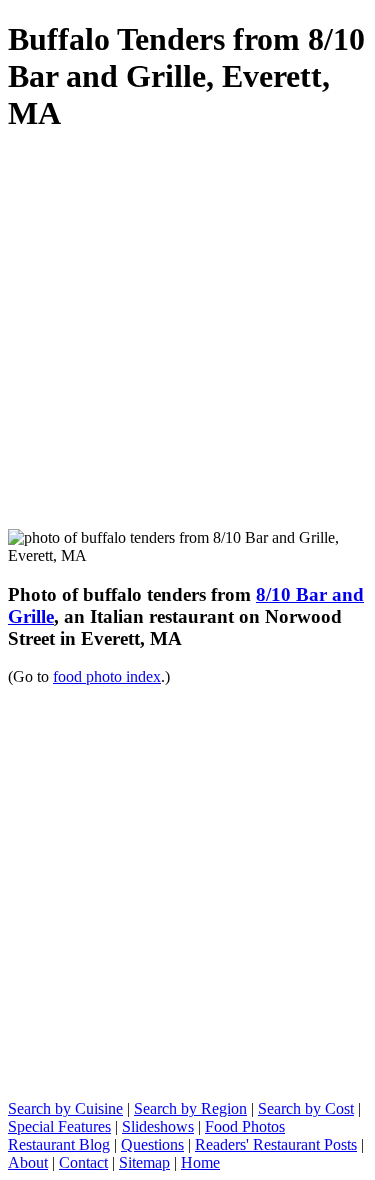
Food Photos (245, 1126)
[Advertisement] (187, 341)
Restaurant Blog (59, 1144)
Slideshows (158, 1126)
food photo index (107, 676)
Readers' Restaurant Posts (276, 1144)
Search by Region (190, 1108)
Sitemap (144, 1162)
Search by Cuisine (65, 1108)
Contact (83, 1162)
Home (200, 1162)
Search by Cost (306, 1108)
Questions (152, 1144)
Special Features (59, 1126)
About (28, 1162)
